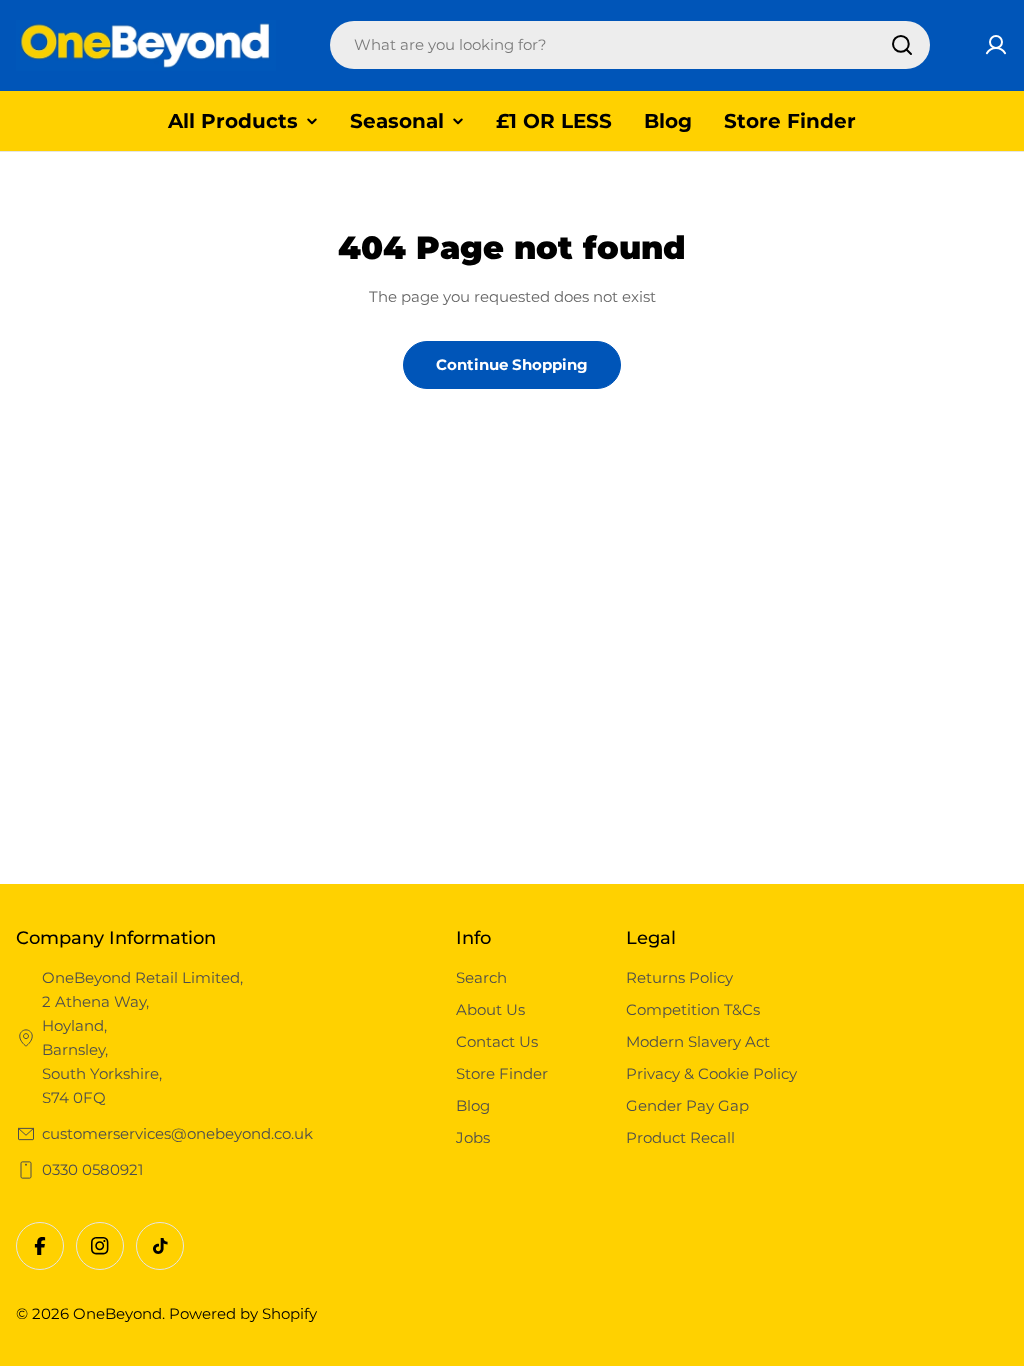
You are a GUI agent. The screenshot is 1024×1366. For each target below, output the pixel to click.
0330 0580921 (92, 1169)
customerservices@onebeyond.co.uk (177, 1133)
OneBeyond (117, 1313)
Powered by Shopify (243, 1313)
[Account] (996, 45)
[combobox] (630, 45)
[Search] (902, 45)
